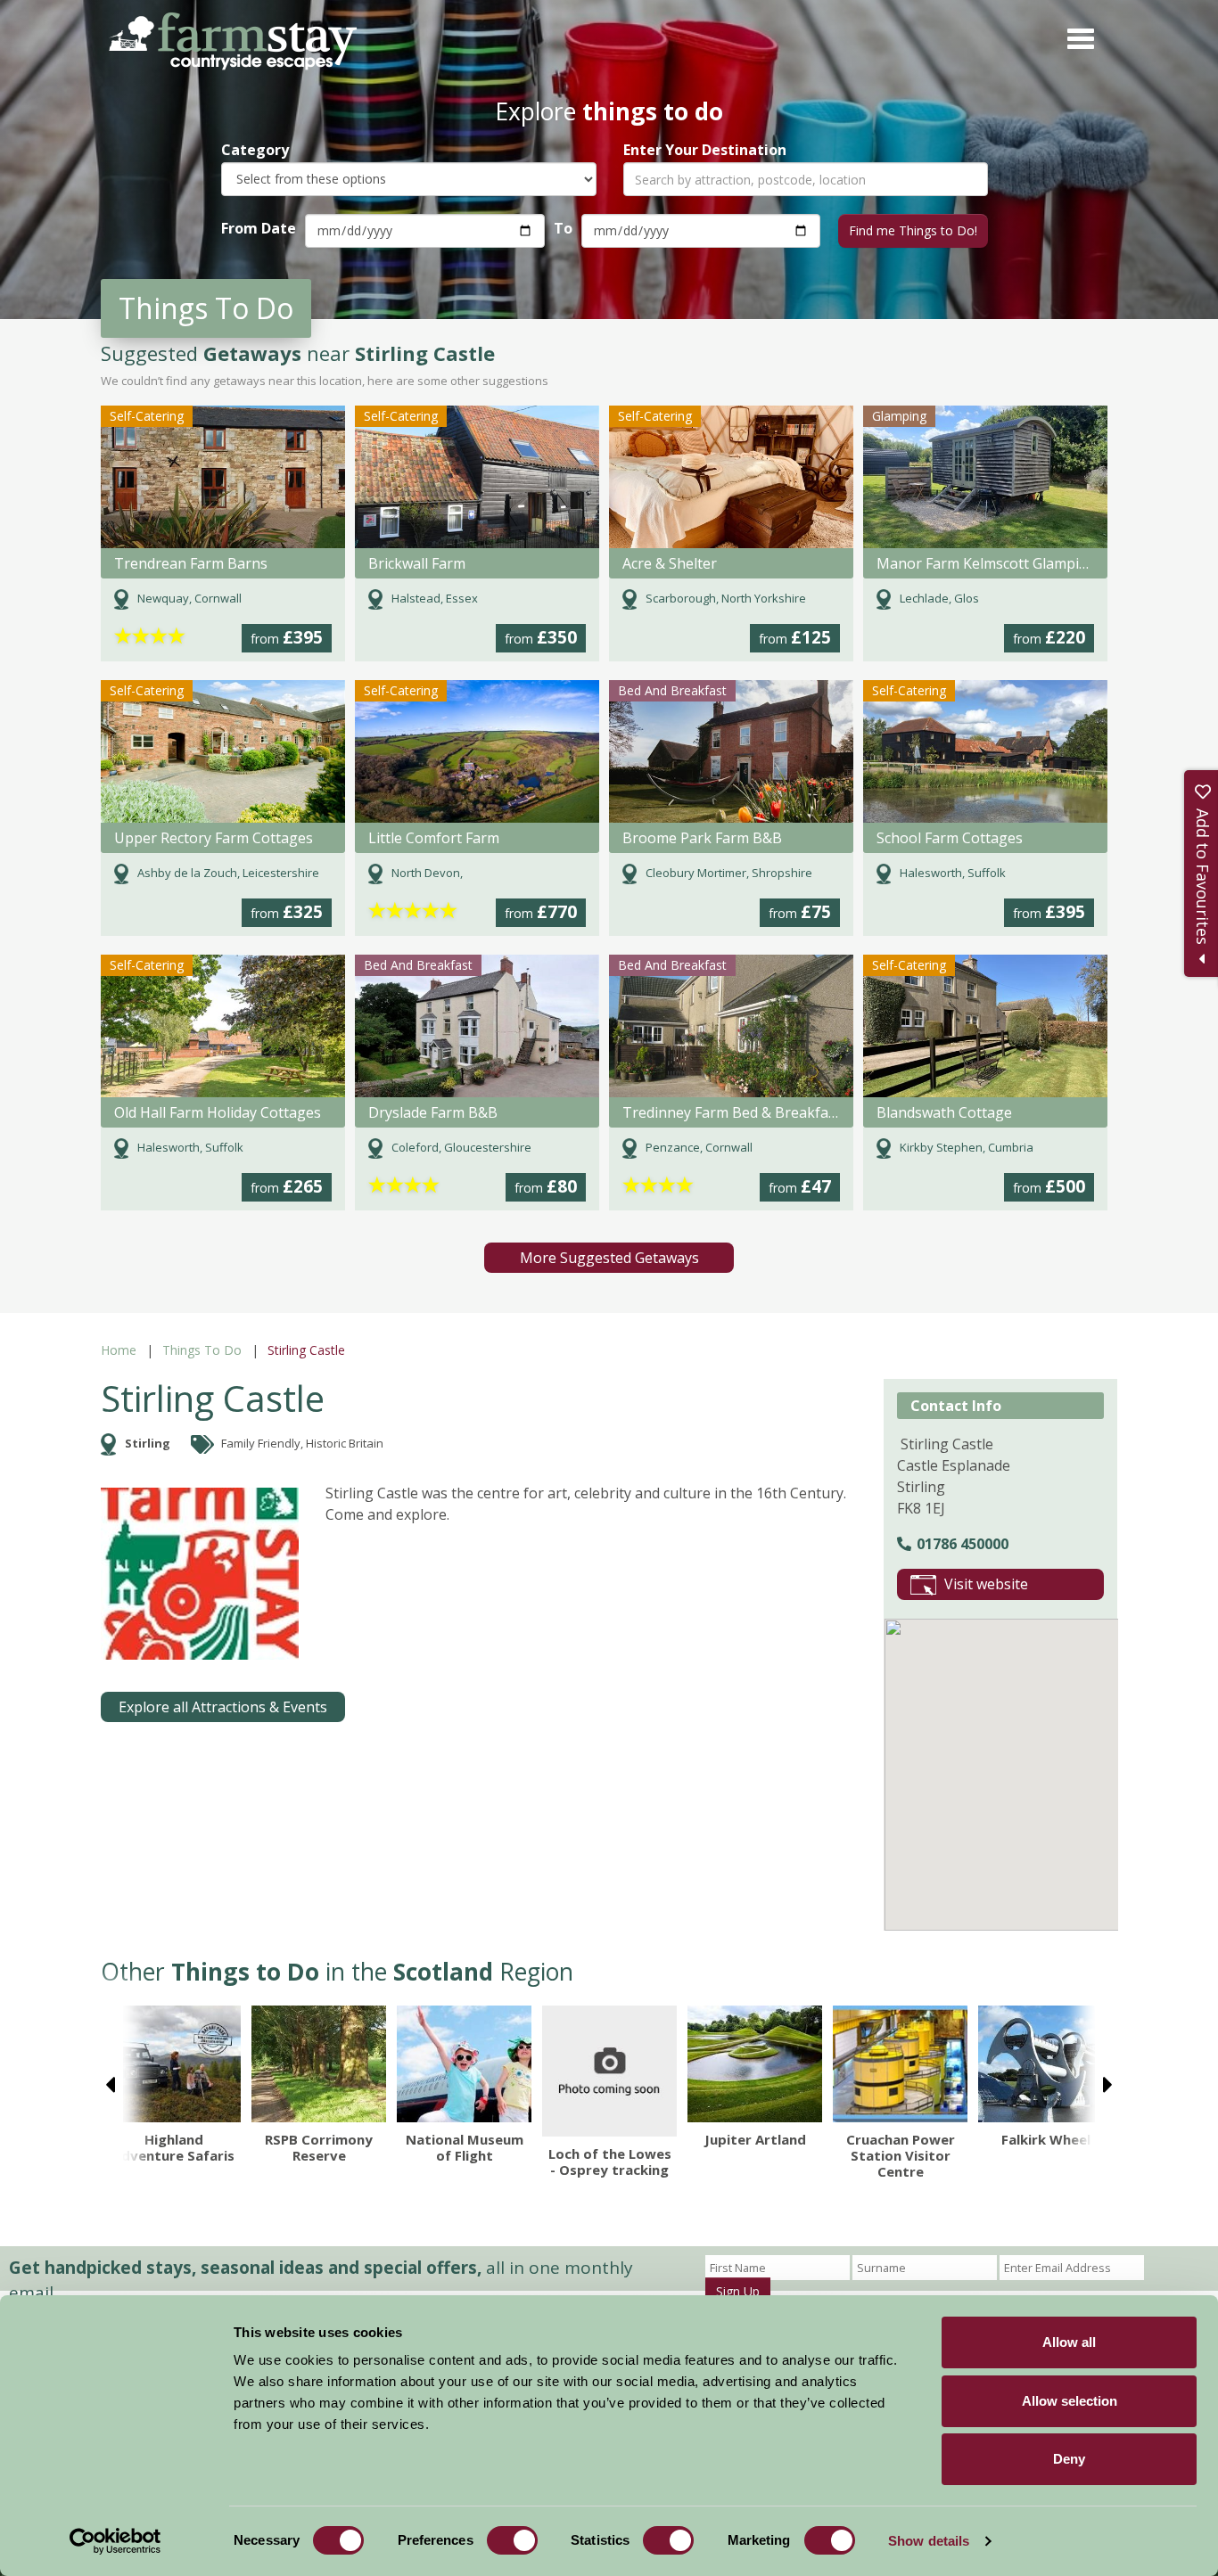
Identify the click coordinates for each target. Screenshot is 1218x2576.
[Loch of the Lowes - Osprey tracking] (609, 2071)
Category (255, 150)
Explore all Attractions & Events (223, 1707)
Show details (929, 2541)
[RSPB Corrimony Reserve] (319, 2064)
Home (119, 1350)
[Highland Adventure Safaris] (173, 2064)
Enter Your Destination (705, 150)
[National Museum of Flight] (464, 2064)
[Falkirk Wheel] (1045, 2064)
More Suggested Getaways (609, 1258)
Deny (1069, 2459)
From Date (259, 228)
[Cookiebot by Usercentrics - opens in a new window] (115, 2541)
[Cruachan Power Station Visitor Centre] (900, 2064)
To (563, 228)
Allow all (1069, 2342)
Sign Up (738, 2291)
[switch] (512, 2540)
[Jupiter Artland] (755, 2064)
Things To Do (202, 1350)
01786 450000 (963, 1544)
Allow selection (1070, 2401)
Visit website (986, 1584)
